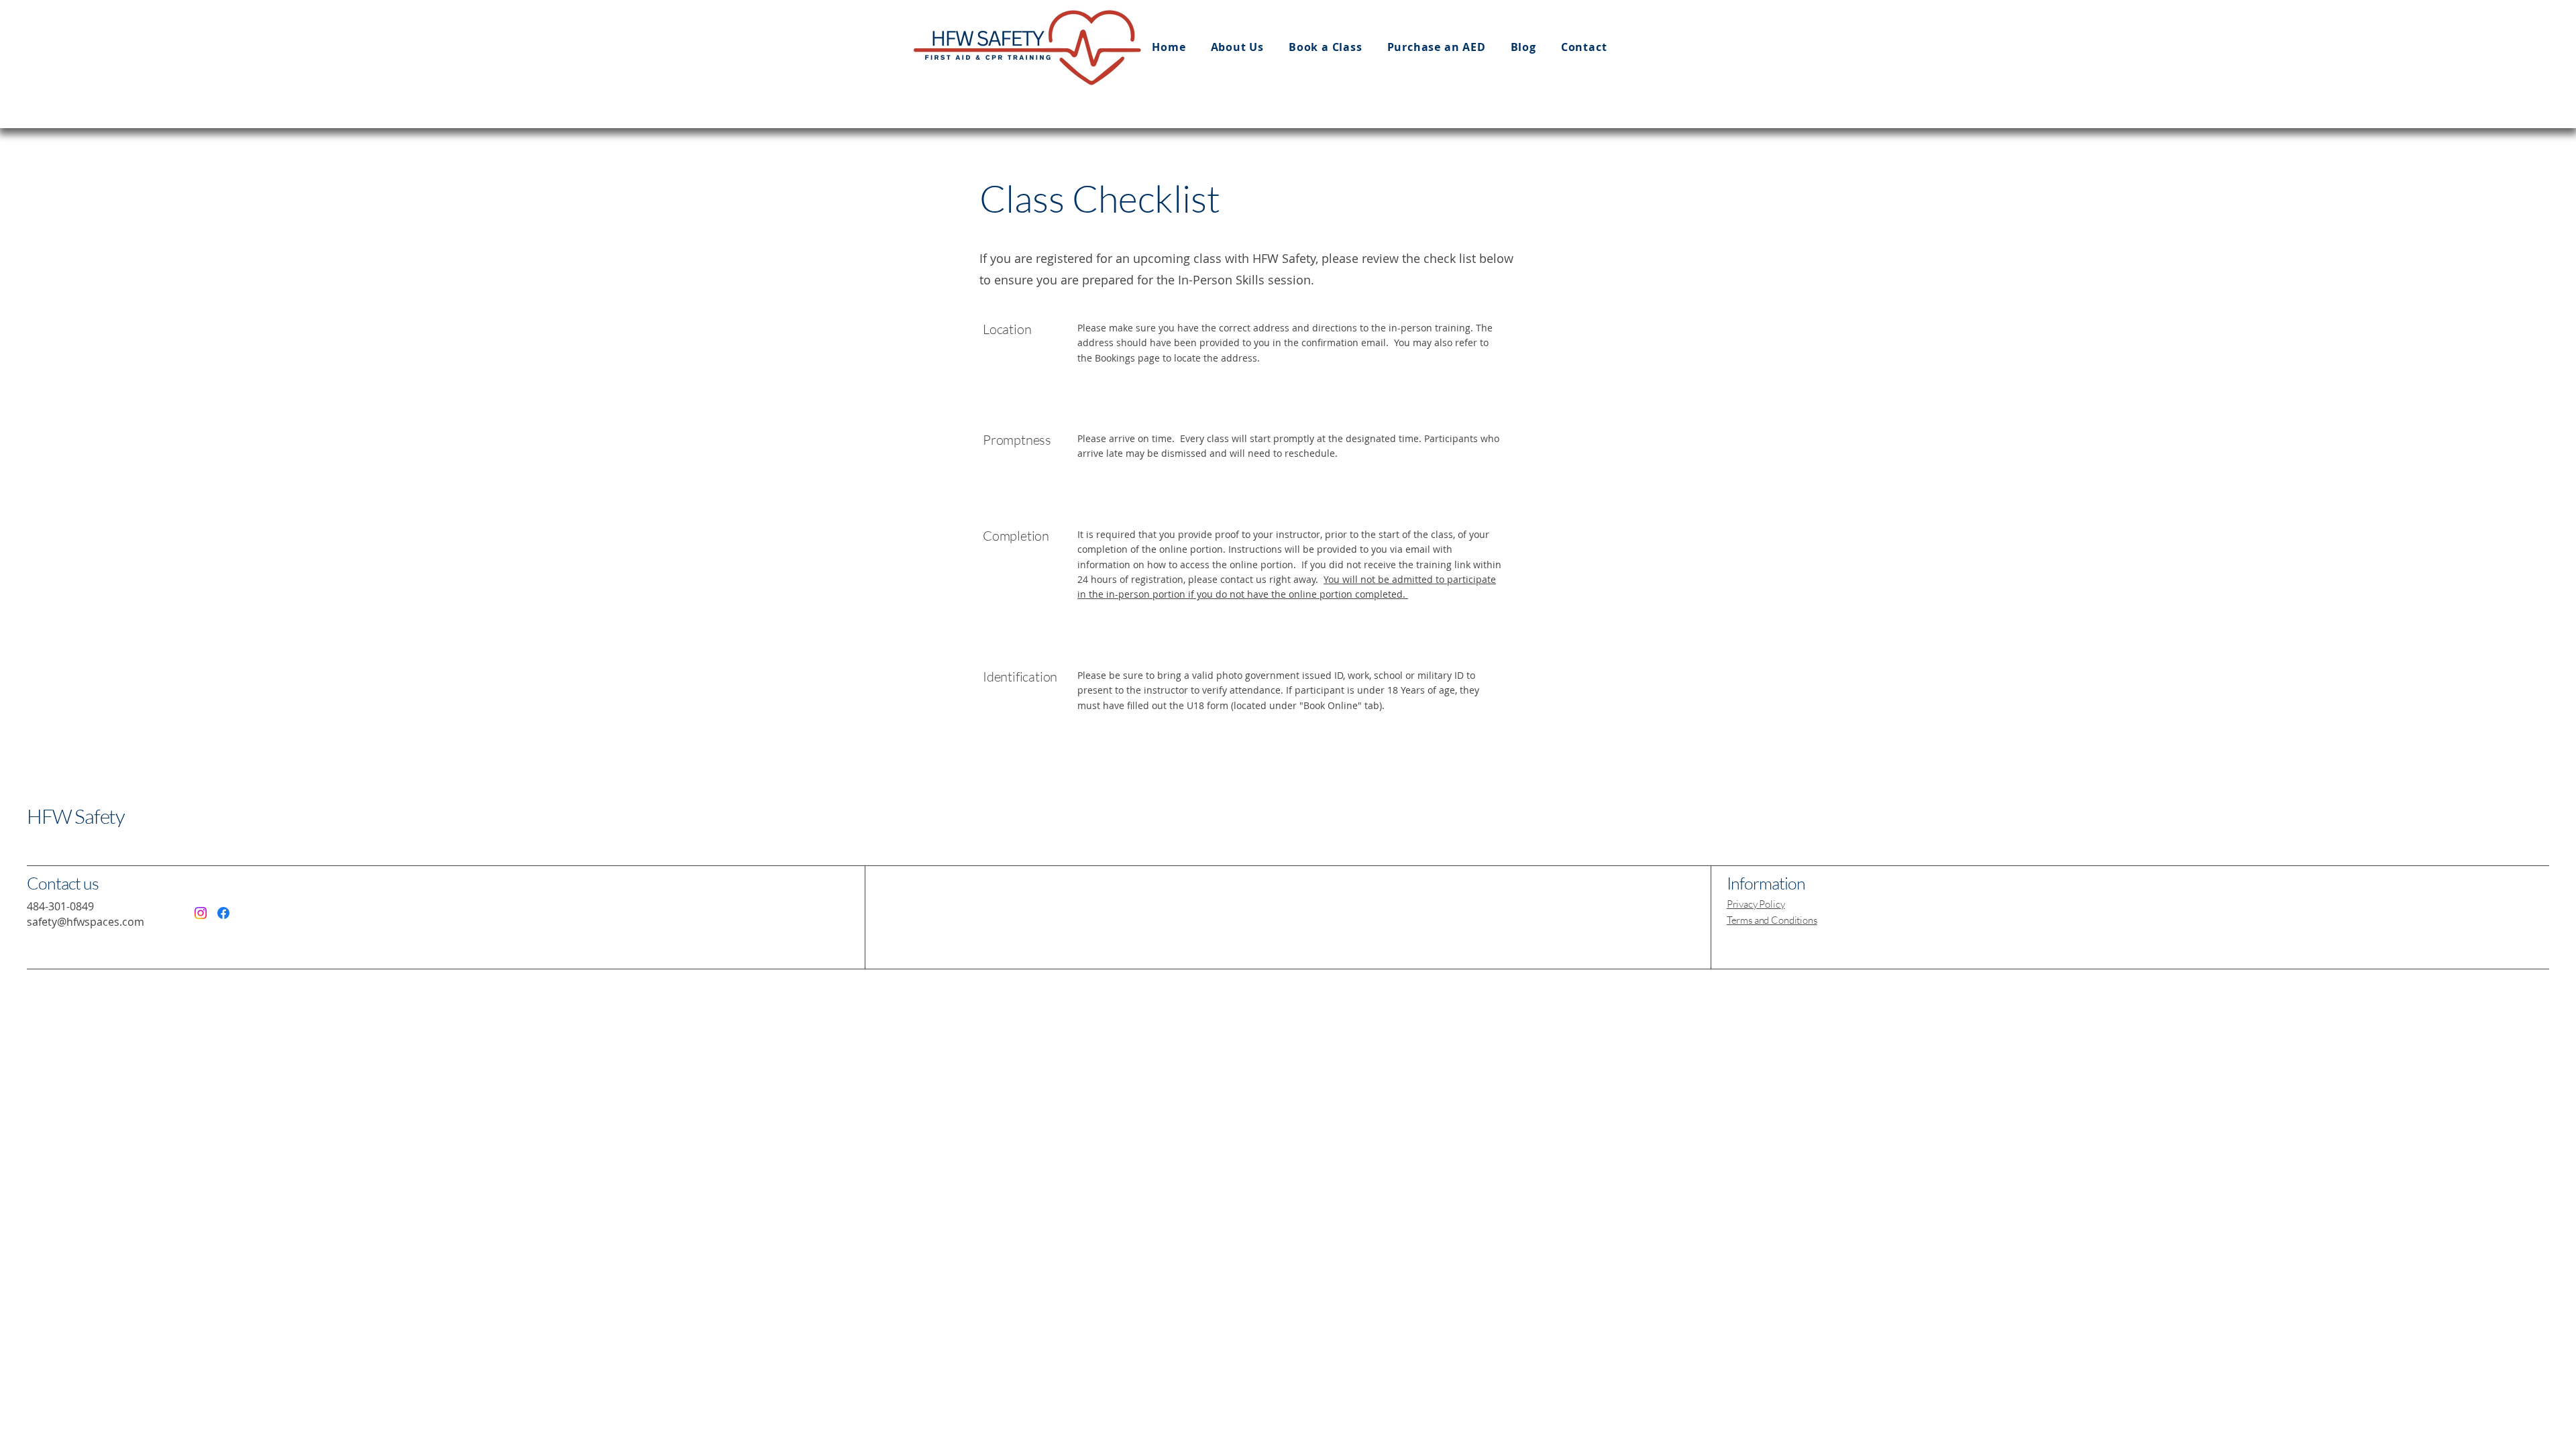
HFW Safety (76, 816)
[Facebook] (223, 913)
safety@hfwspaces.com (86, 922)
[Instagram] (201, 913)
